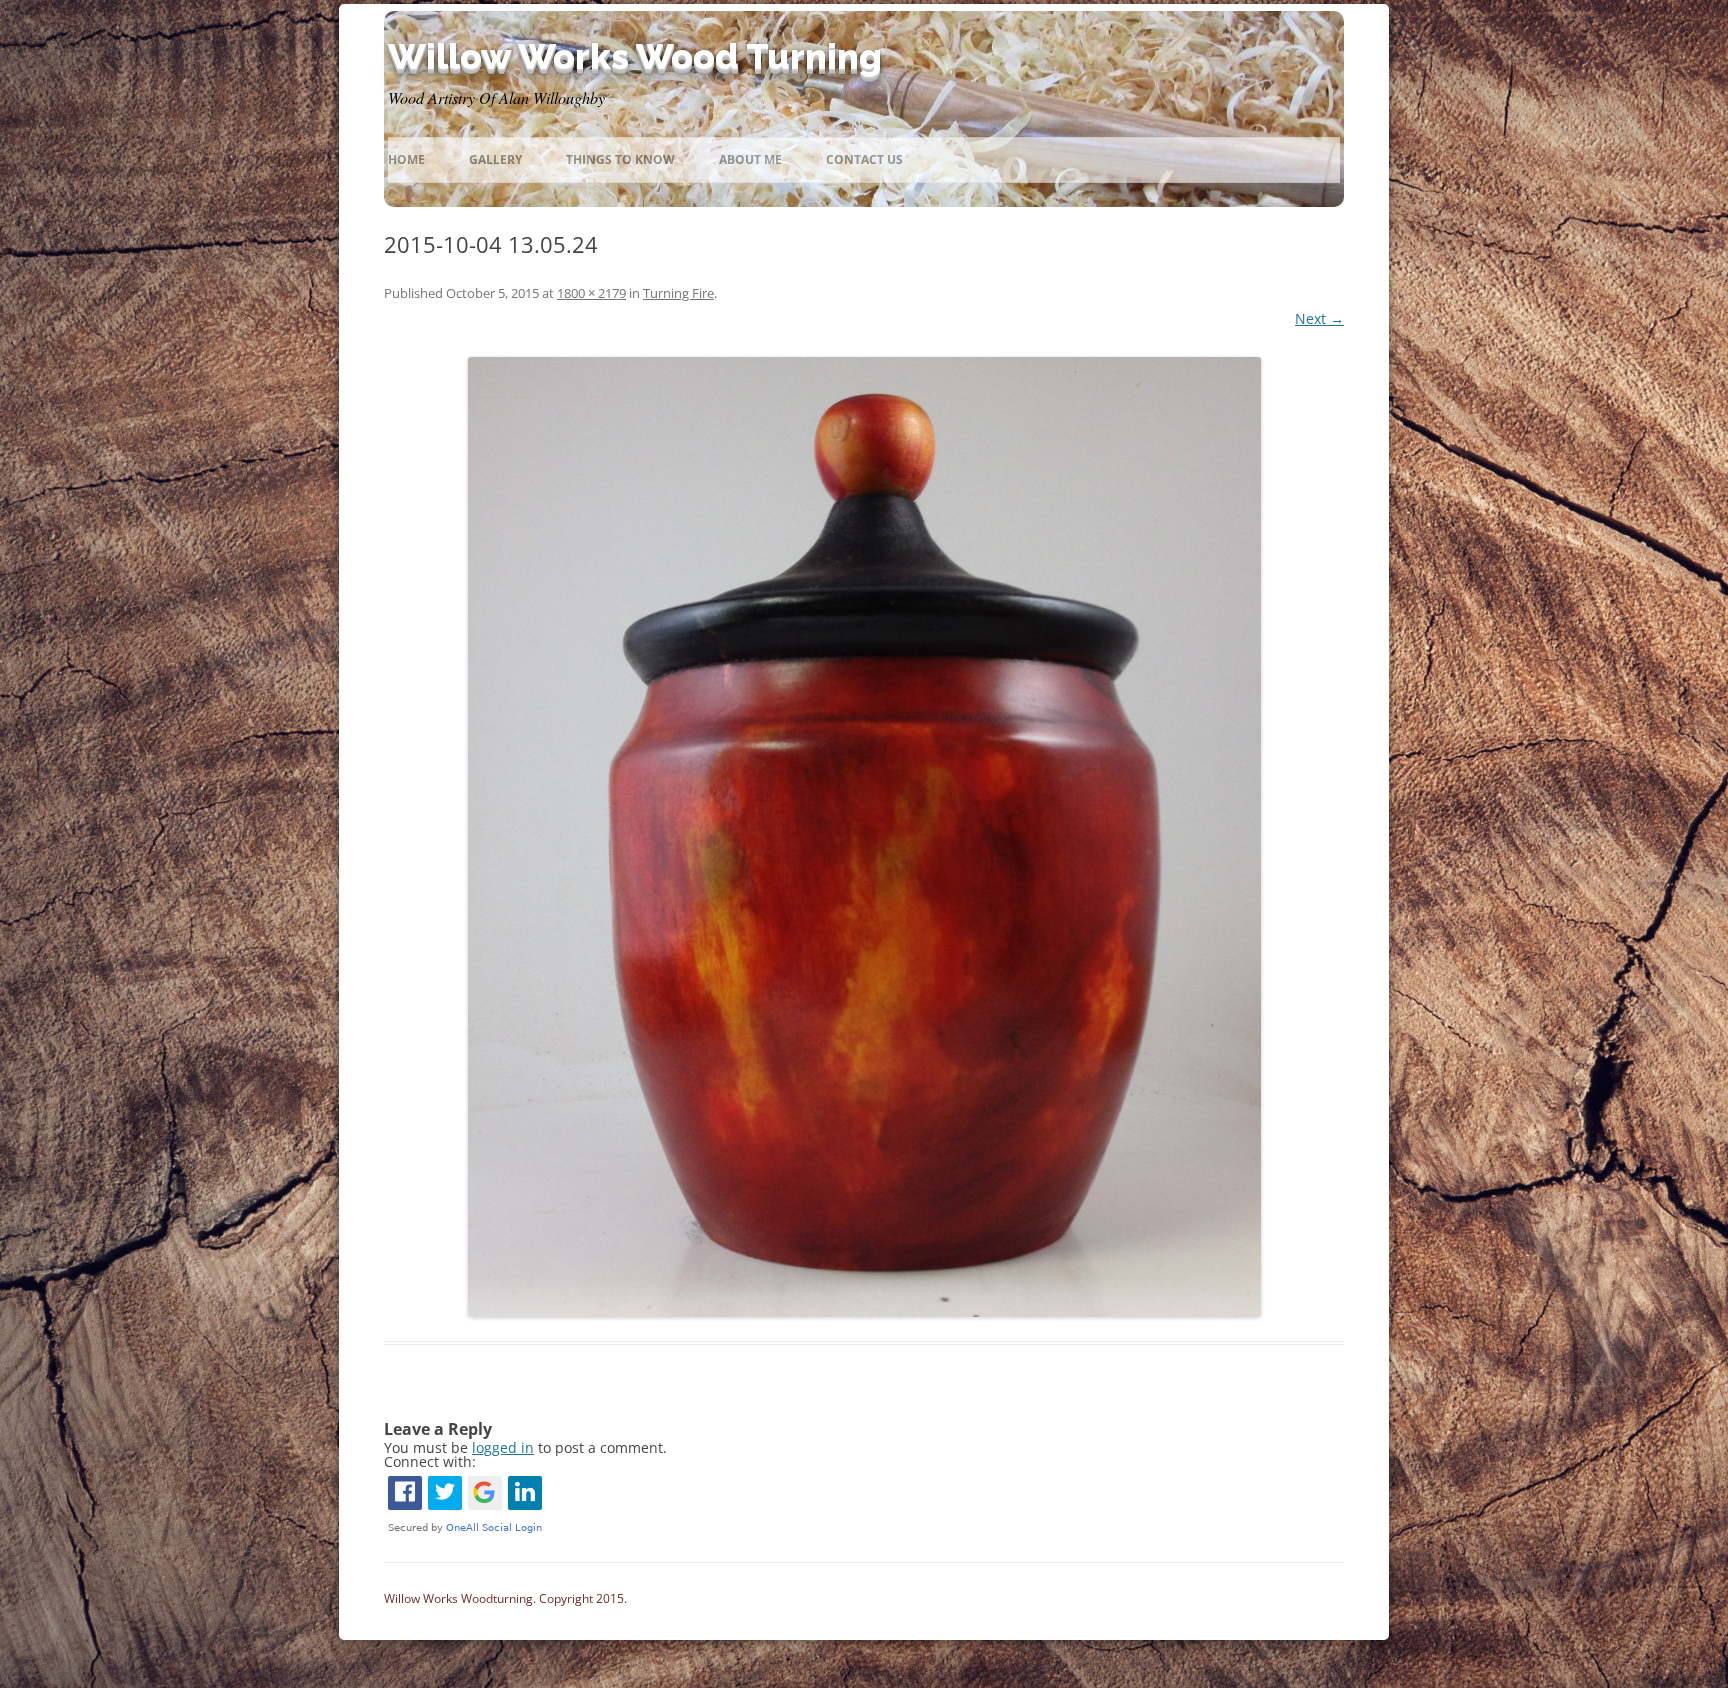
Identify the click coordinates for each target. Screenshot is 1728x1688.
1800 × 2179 (591, 293)
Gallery (495, 159)
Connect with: (430, 1461)
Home (406, 159)
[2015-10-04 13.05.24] (864, 837)
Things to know (620, 159)
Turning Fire (678, 293)
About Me (750, 159)
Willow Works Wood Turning (635, 56)
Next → (1319, 318)
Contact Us (864, 159)
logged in (503, 1447)
